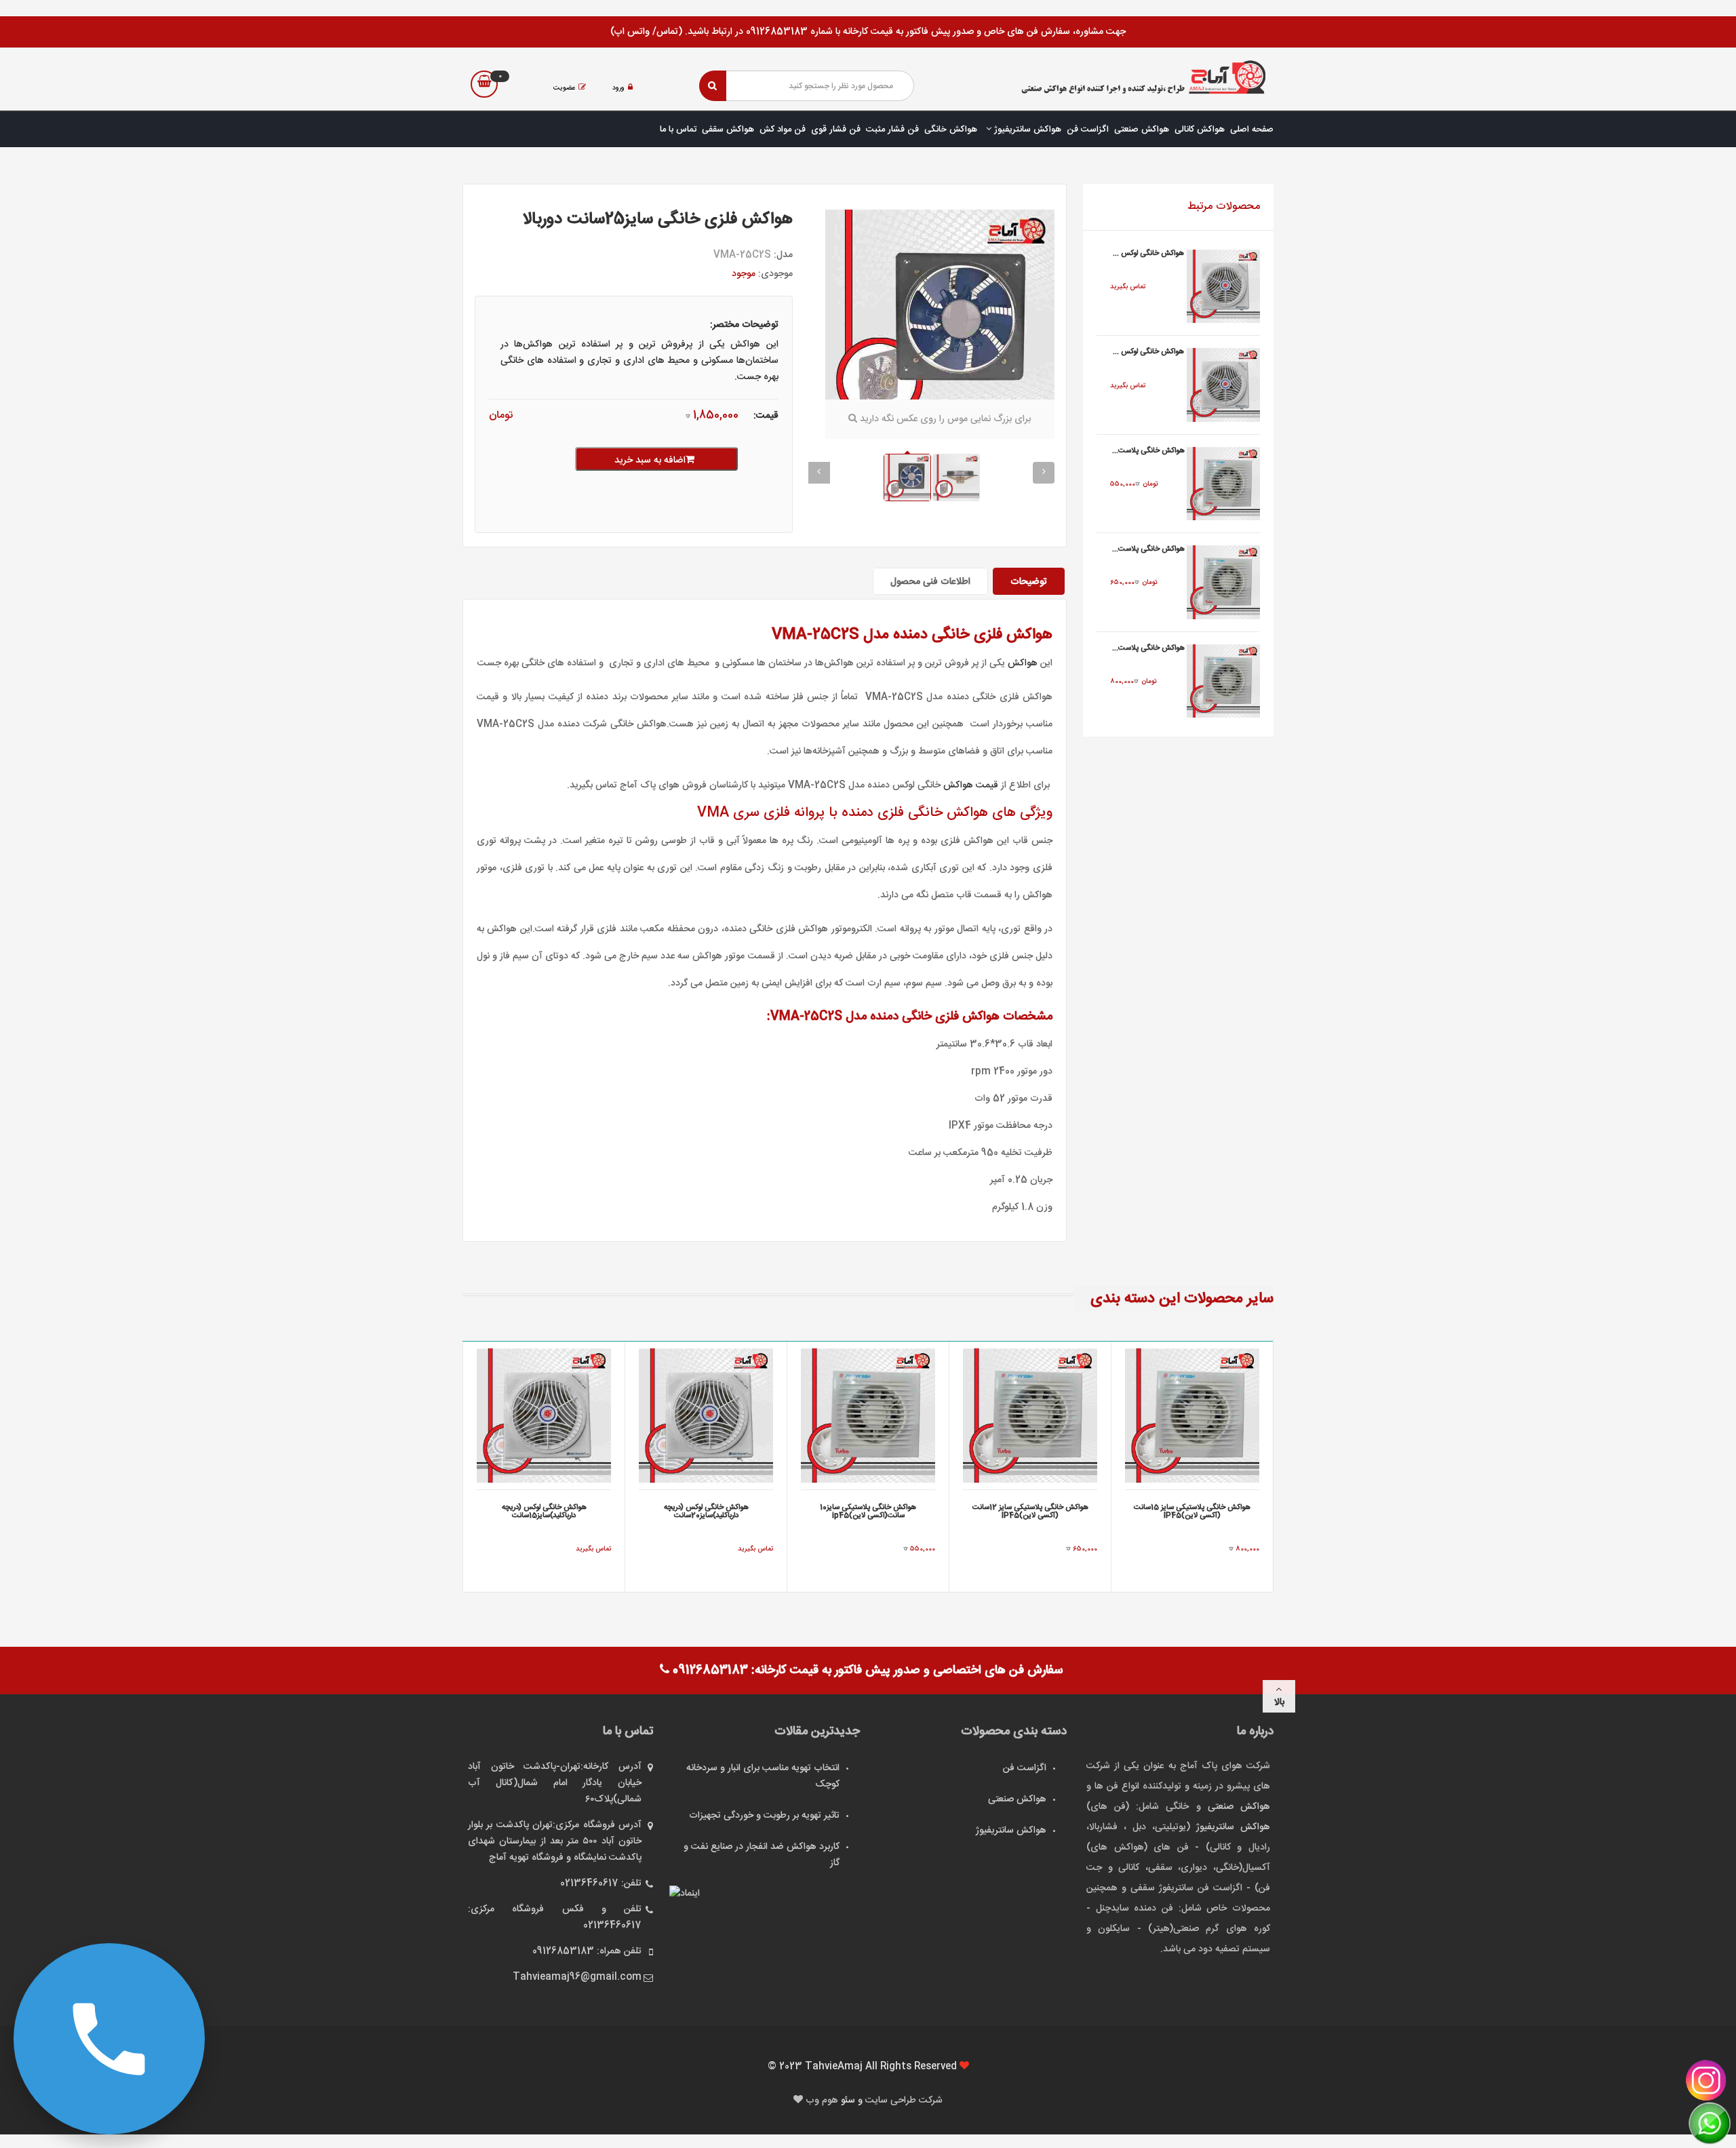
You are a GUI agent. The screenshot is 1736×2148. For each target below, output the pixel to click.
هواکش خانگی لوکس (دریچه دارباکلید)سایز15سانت (544, 1512)
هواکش (1023, 663)
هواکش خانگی (951, 130)
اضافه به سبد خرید (650, 461)
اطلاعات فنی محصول (930, 582)
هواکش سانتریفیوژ (1026, 130)
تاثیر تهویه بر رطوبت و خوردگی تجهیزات (764, 1816)
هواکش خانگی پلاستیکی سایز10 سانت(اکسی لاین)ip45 (868, 1512)
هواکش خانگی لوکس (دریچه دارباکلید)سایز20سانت (706, 1512)
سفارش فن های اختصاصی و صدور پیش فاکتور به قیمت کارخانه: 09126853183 (866, 1671)
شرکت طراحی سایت (904, 2101)
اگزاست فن (1088, 130)
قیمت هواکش (971, 785)
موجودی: (775, 274)
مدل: (783, 255)
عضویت (564, 88)
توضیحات (1029, 582)
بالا (1279, 1702)
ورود (618, 88)
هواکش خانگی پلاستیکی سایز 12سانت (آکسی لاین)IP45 (1030, 1512)
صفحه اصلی (1252, 130)
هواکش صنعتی (1142, 130)
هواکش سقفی (728, 130)
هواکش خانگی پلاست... (1148, 451)
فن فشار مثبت (892, 130)
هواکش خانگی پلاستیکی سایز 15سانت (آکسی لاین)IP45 (1192, 1512)
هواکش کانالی (1200, 130)
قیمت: (766, 416)
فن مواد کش (783, 130)
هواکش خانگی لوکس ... (1148, 254)
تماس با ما (678, 130)
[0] (484, 84)
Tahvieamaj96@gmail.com (577, 1977)
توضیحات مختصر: (744, 325)
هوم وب (823, 2101)
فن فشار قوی (836, 130)
